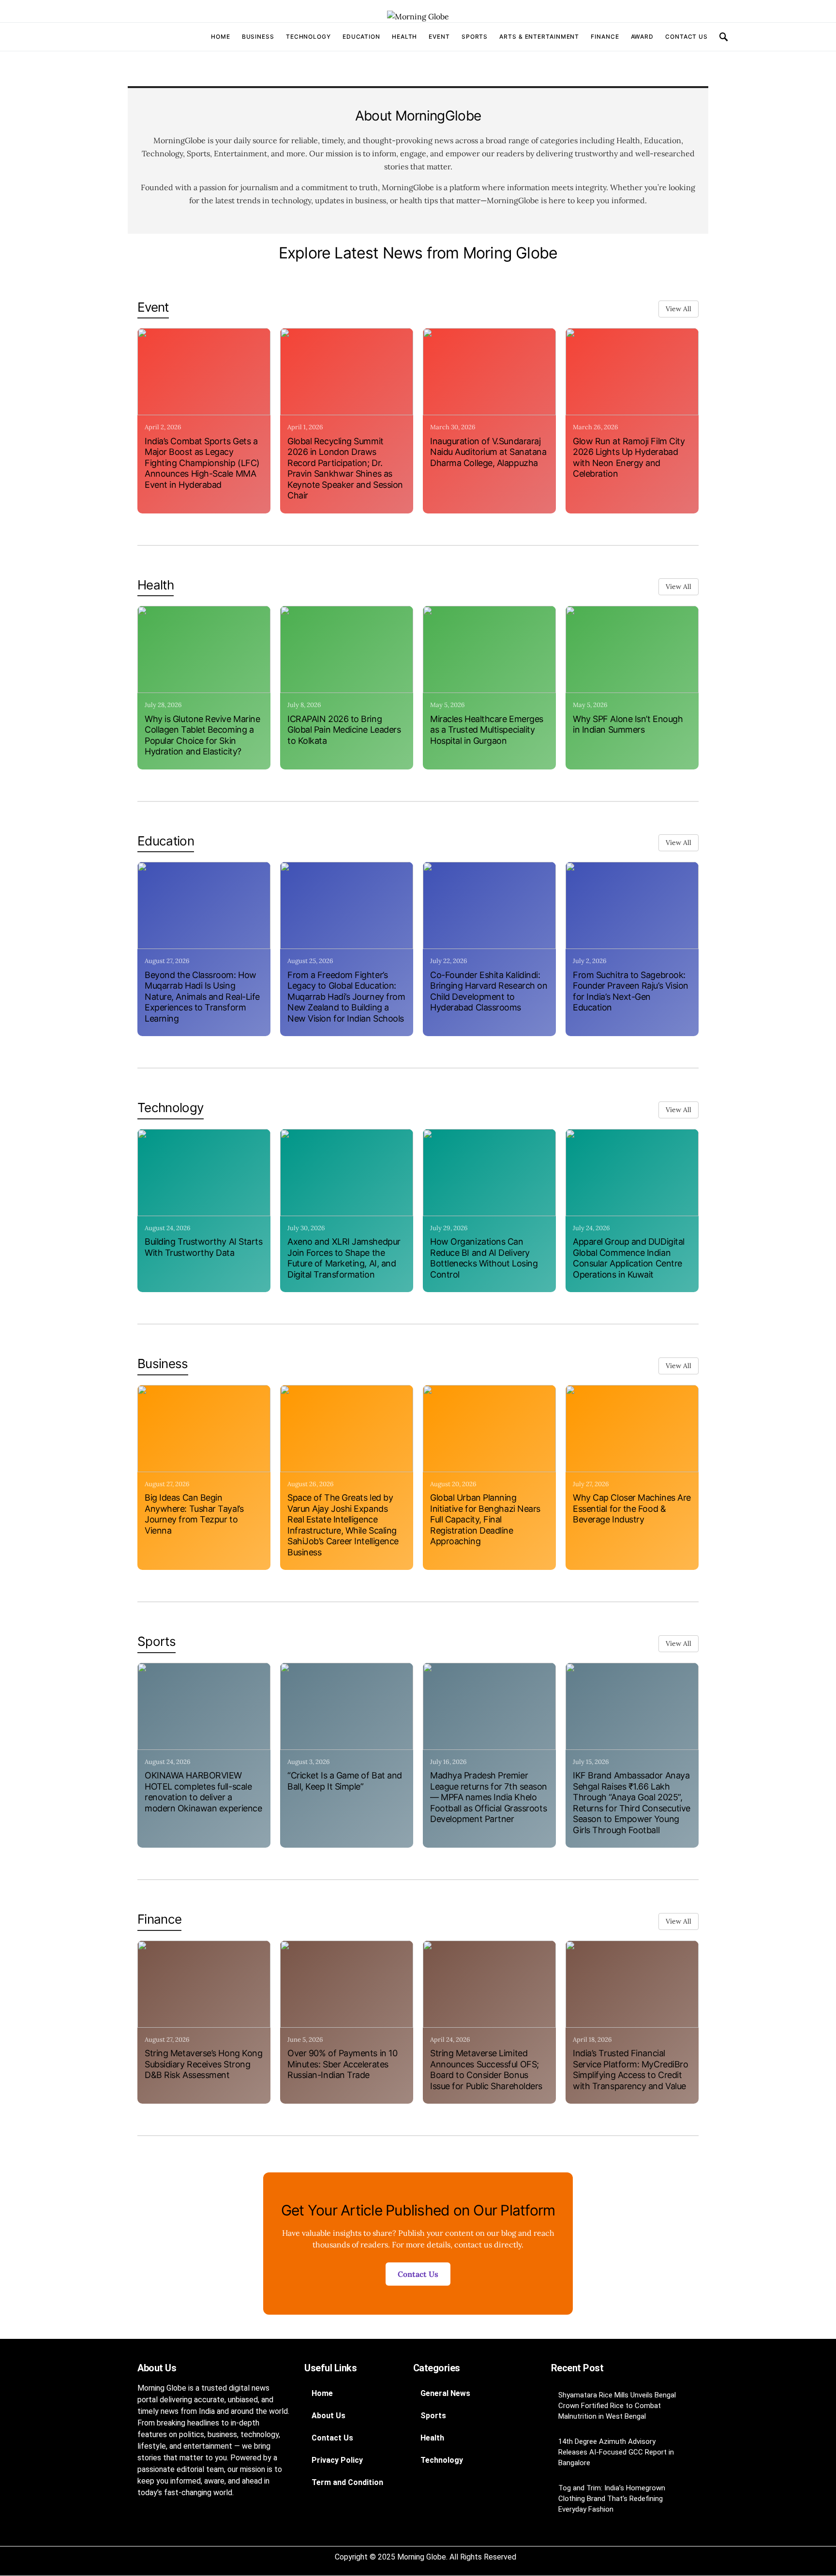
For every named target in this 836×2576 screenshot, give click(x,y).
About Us (328, 2416)
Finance (605, 37)
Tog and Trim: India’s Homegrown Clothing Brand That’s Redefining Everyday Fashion (612, 2499)
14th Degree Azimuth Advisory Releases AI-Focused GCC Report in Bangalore (616, 2452)
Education (361, 37)
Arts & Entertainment (539, 37)
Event (439, 37)
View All (679, 309)
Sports (475, 37)
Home (221, 37)
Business (258, 37)
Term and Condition (347, 2482)
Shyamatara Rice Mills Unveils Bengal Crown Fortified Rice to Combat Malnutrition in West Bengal (617, 2406)
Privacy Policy (337, 2460)
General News (445, 2393)
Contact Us (687, 37)
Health (404, 37)
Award (642, 37)
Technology (308, 37)
